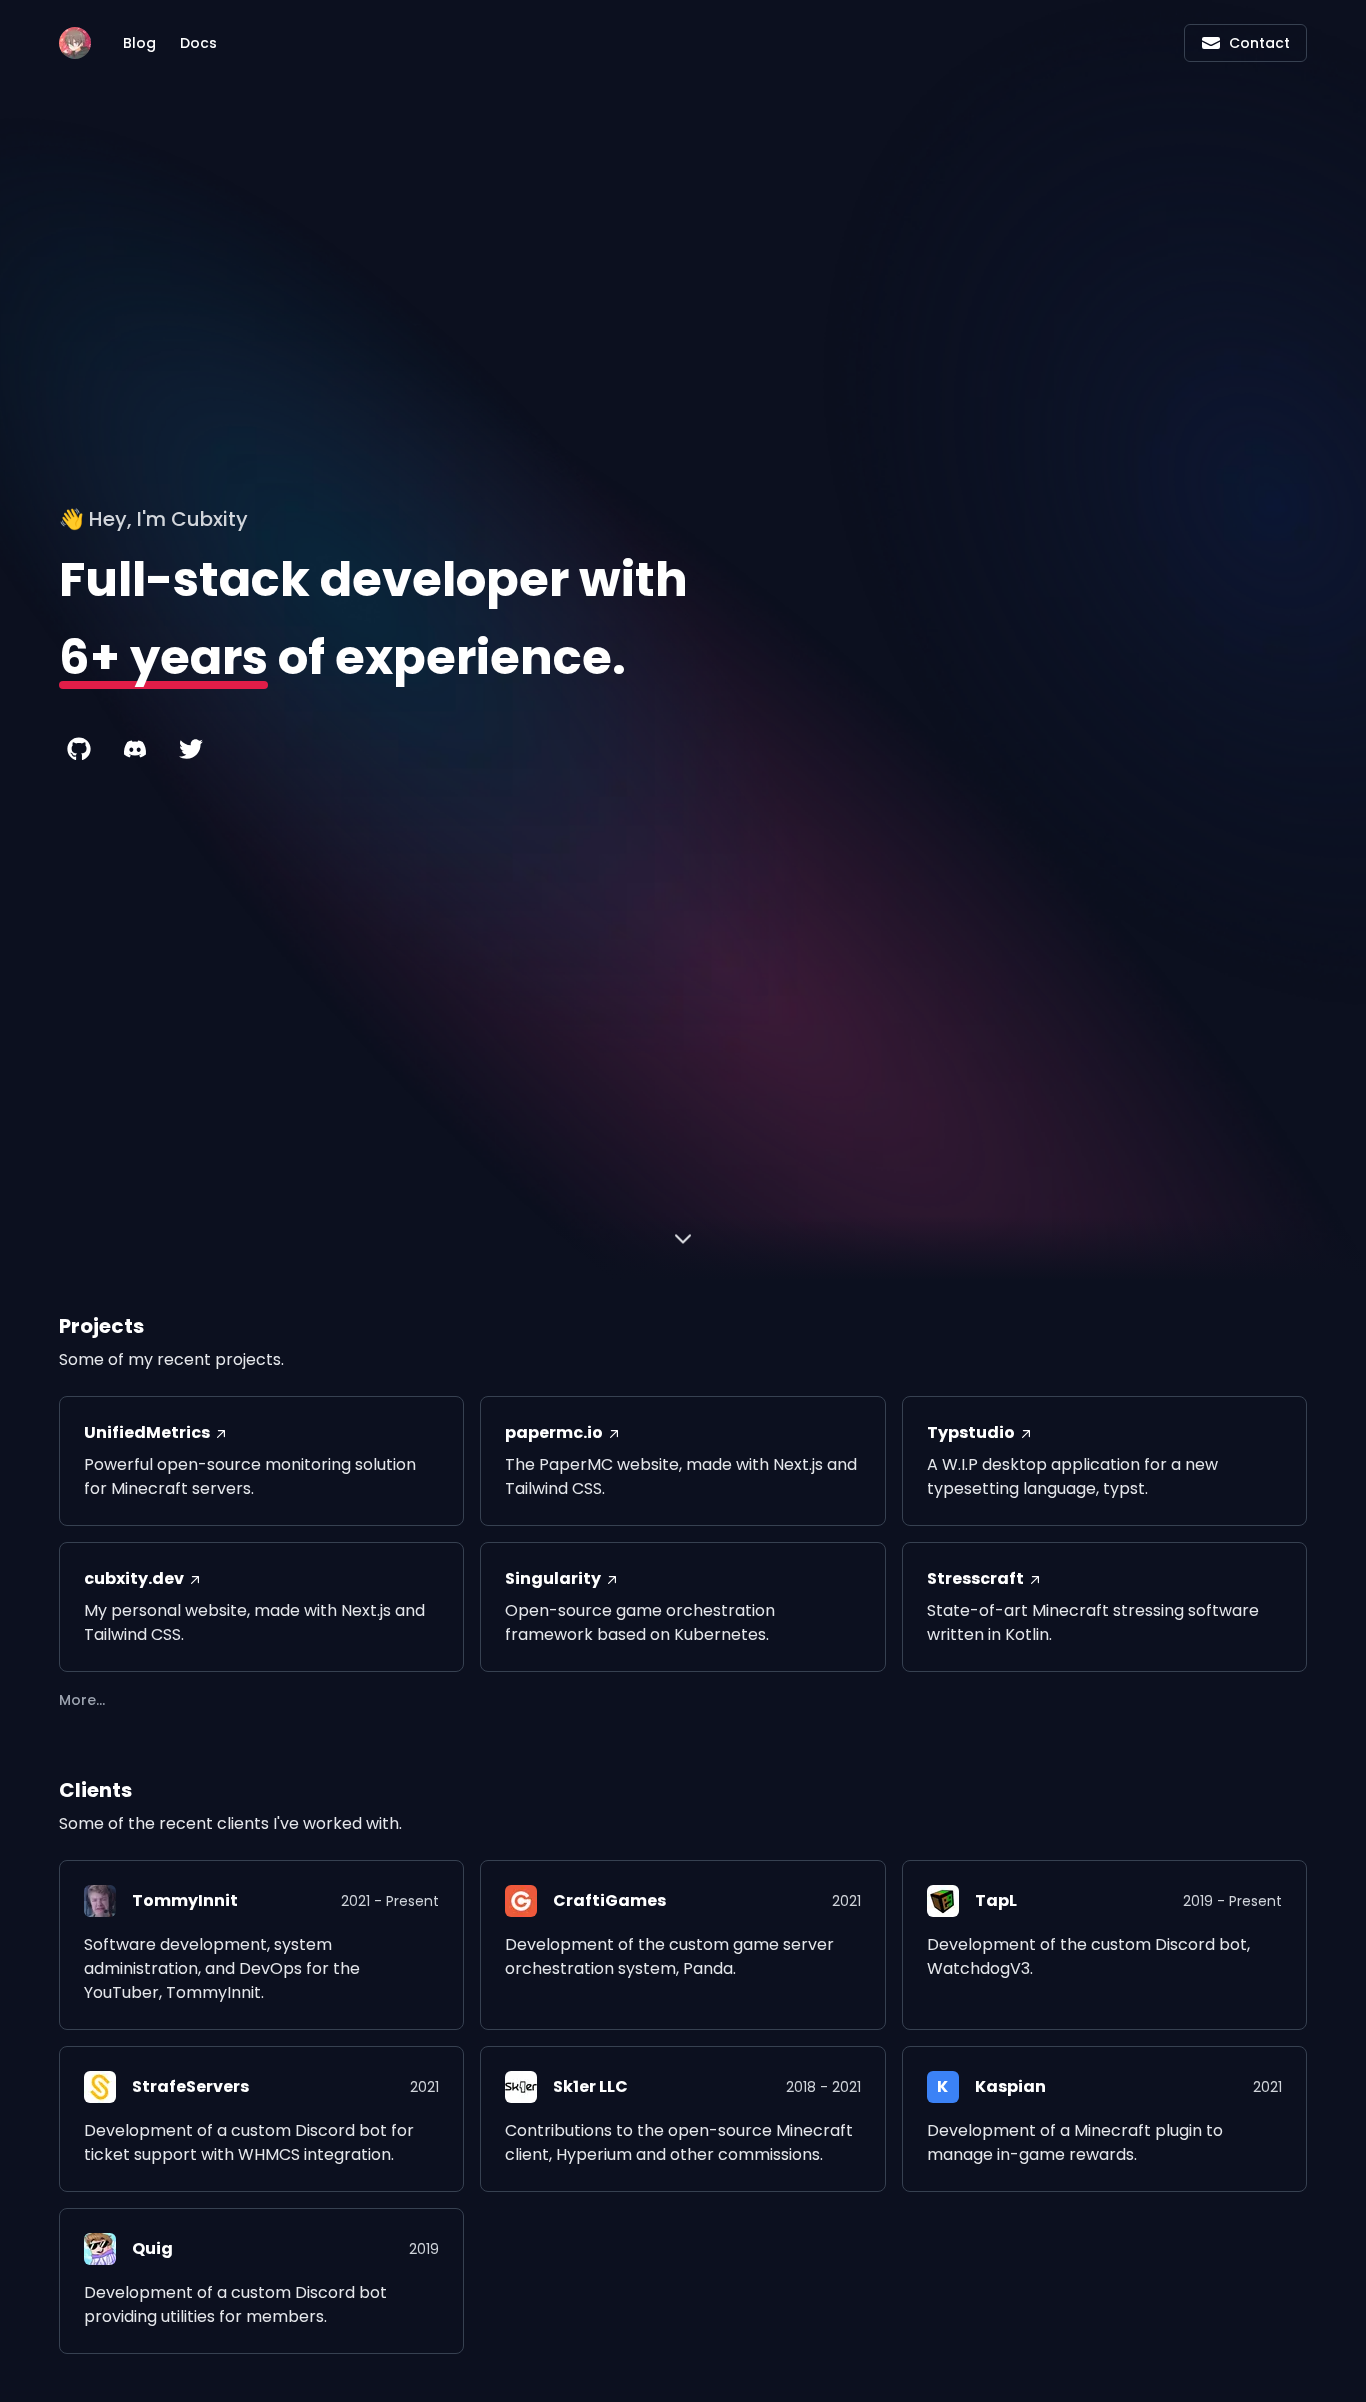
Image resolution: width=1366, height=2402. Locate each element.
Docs (198, 43)
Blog (139, 43)
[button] (683, 1241)
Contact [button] (1259, 43)
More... (82, 1700)
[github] (79, 749)
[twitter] (191, 749)
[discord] (135, 749)
